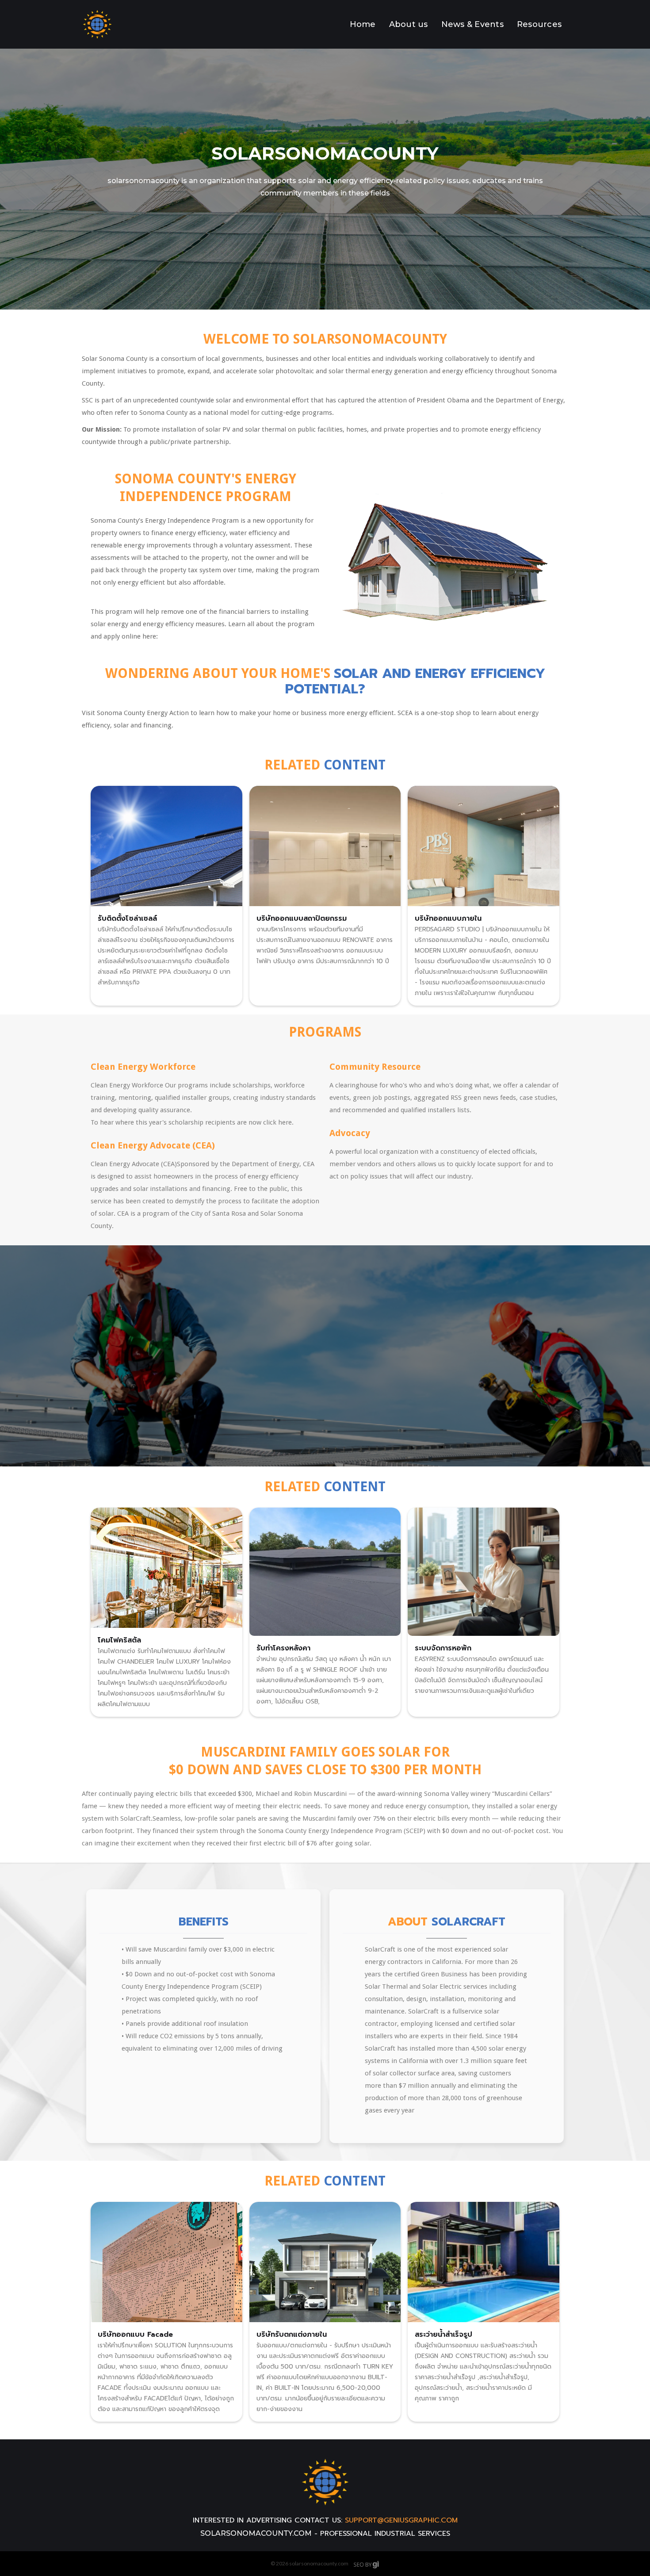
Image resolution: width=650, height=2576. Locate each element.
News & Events (472, 24)
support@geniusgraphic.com (401, 2520)
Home (363, 24)
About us (409, 24)
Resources (539, 24)
